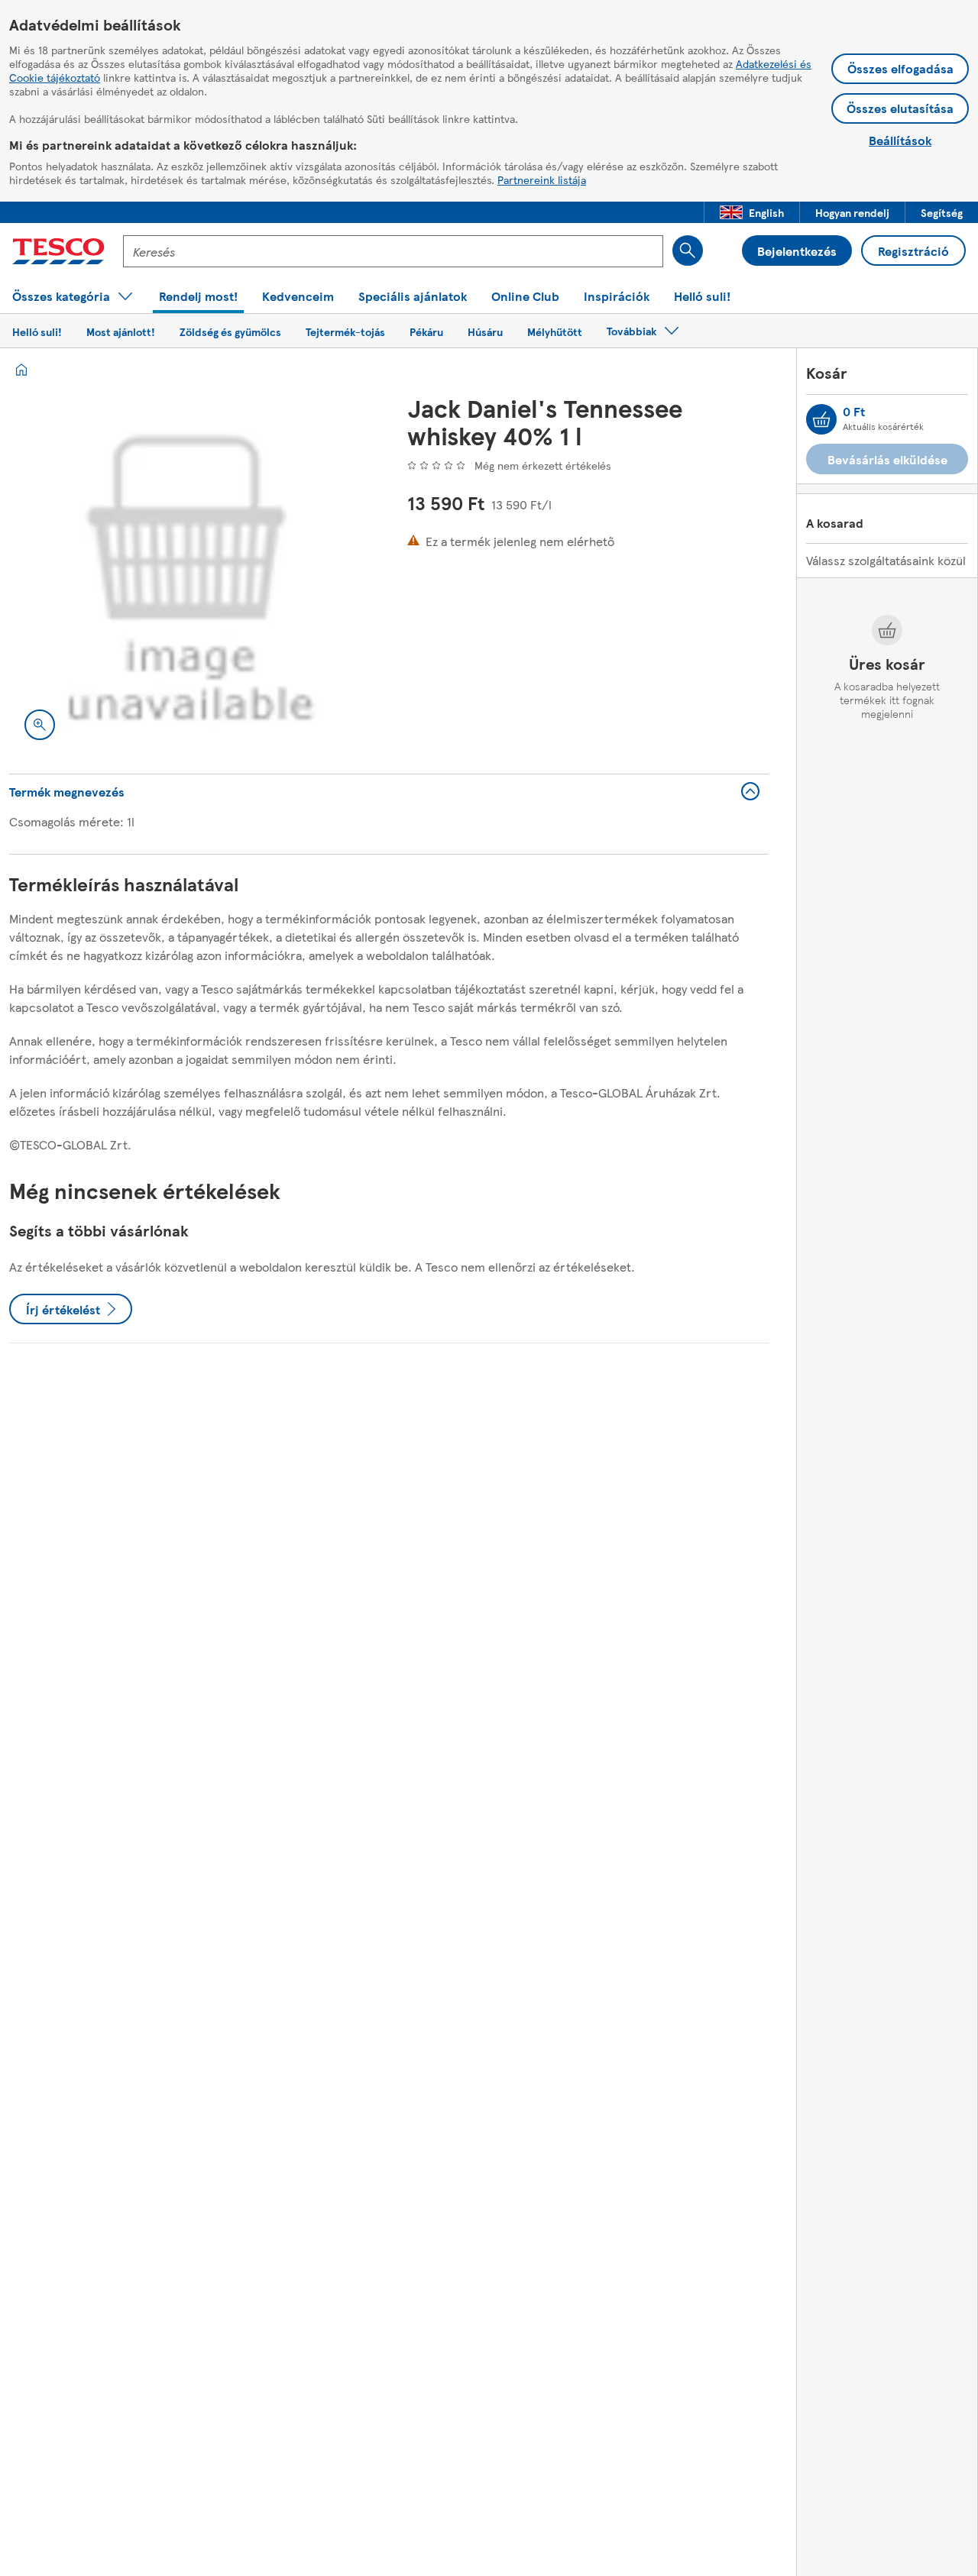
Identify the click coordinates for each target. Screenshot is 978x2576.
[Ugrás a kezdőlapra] (58, 251)
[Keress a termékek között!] (688, 250)
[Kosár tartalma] (821, 419)
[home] (21, 370)
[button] (752, 212)
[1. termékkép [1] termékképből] (190, 575)
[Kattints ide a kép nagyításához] (40, 725)
